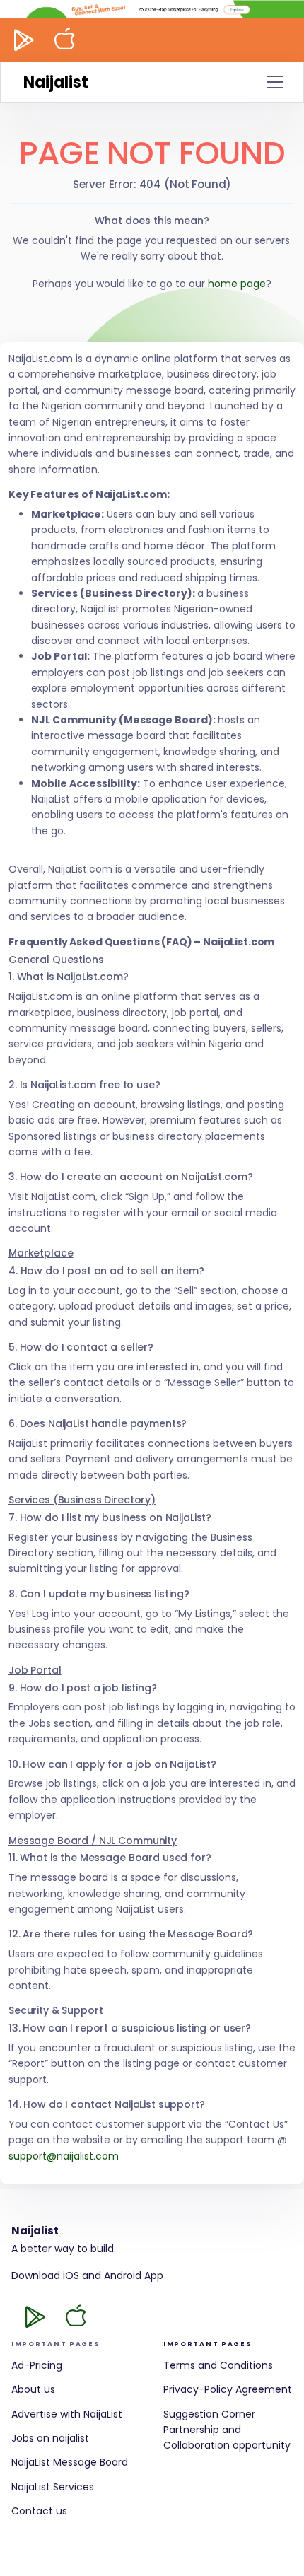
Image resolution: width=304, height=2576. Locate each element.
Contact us (39, 2511)
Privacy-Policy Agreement (228, 2389)
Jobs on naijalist (50, 2438)
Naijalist (56, 82)
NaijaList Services (53, 2487)
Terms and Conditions (218, 2365)
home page (237, 284)
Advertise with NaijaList (67, 2414)
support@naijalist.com (64, 2156)
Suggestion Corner (209, 2414)
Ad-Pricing (37, 2365)
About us (33, 2389)
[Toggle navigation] (275, 82)
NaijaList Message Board (70, 2462)
